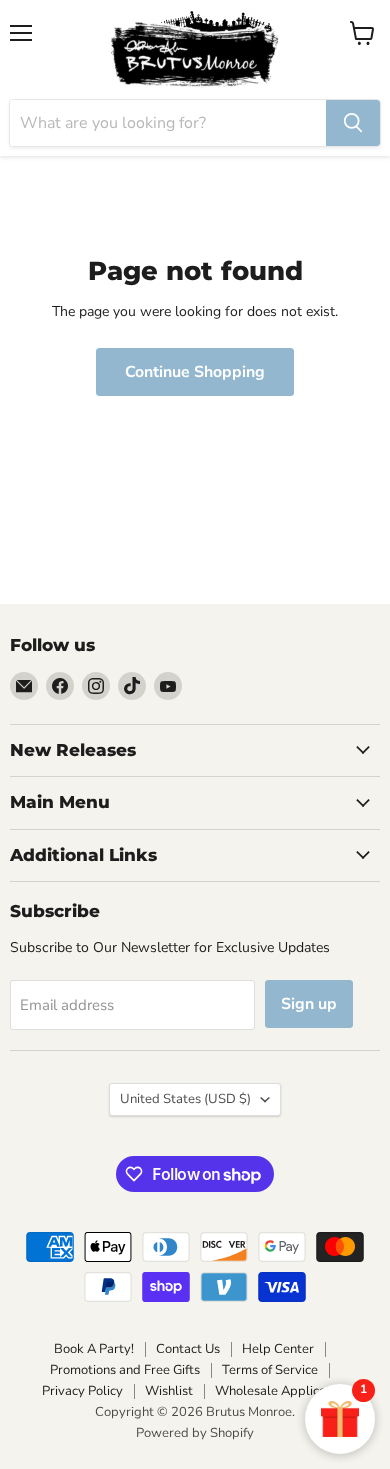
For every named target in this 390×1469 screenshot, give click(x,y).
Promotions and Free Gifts (125, 1370)
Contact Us (188, 1349)
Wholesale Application (281, 1391)
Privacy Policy (82, 1391)
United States (185, 1099)
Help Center (278, 1349)
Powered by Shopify (195, 1433)
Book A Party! (94, 1349)
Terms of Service (270, 1370)
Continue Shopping (195, 372)
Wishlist (169, 1391)
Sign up (309, 1004)
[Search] (353, 123)
